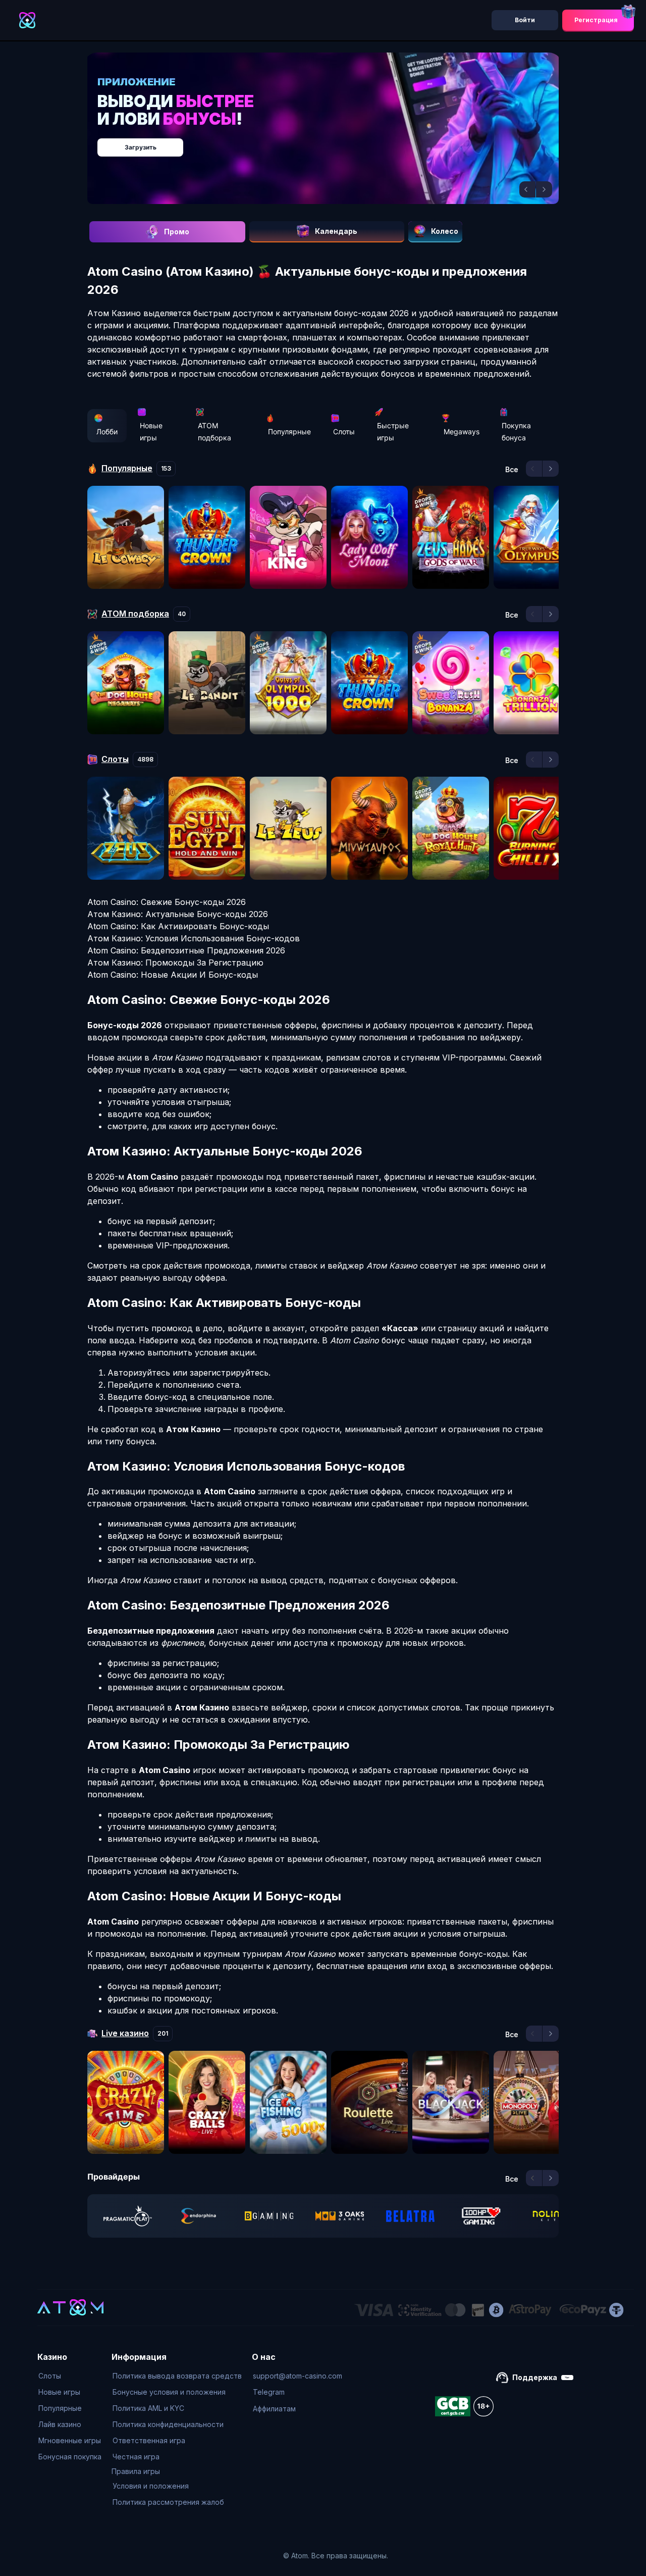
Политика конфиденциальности (168, 2424)
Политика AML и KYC (148, 2408)
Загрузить (333, 142)
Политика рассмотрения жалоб (168, 2502)
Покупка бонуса (516, 432)
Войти (525, 20)
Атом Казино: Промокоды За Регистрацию (175, 963)
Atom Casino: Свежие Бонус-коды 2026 (167, 902)
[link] (128, 2216)
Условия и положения (151, 2486)
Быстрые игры (393, 432)
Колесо (445, 231)
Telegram (269, 2392)
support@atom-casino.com (298, 2376)
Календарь (336, 231)
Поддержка (535, 2377)
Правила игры (136, 2471)
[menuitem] (70, 2376)
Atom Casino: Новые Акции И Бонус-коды (173, 975)
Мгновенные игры (70, 2440)
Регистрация (596, 20)
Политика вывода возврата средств (177, 2376)
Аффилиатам (274, 2409)
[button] (527, 189)
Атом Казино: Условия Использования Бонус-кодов (194, 938)
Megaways (462, 432)
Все (512, 470)
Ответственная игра (149, 2440)
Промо (177, 232)
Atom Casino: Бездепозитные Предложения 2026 (186, 950)
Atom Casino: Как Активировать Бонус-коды (178, 926)
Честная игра (136, 2457)
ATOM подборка (214, 432)
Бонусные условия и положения (169, 2392)
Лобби (107, 432)
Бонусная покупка (70, 2457)
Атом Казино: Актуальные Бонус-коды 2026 (178, 914)
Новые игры (151, 432)
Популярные (289, 432)
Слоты (344, 432)
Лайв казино (60, 2424)
